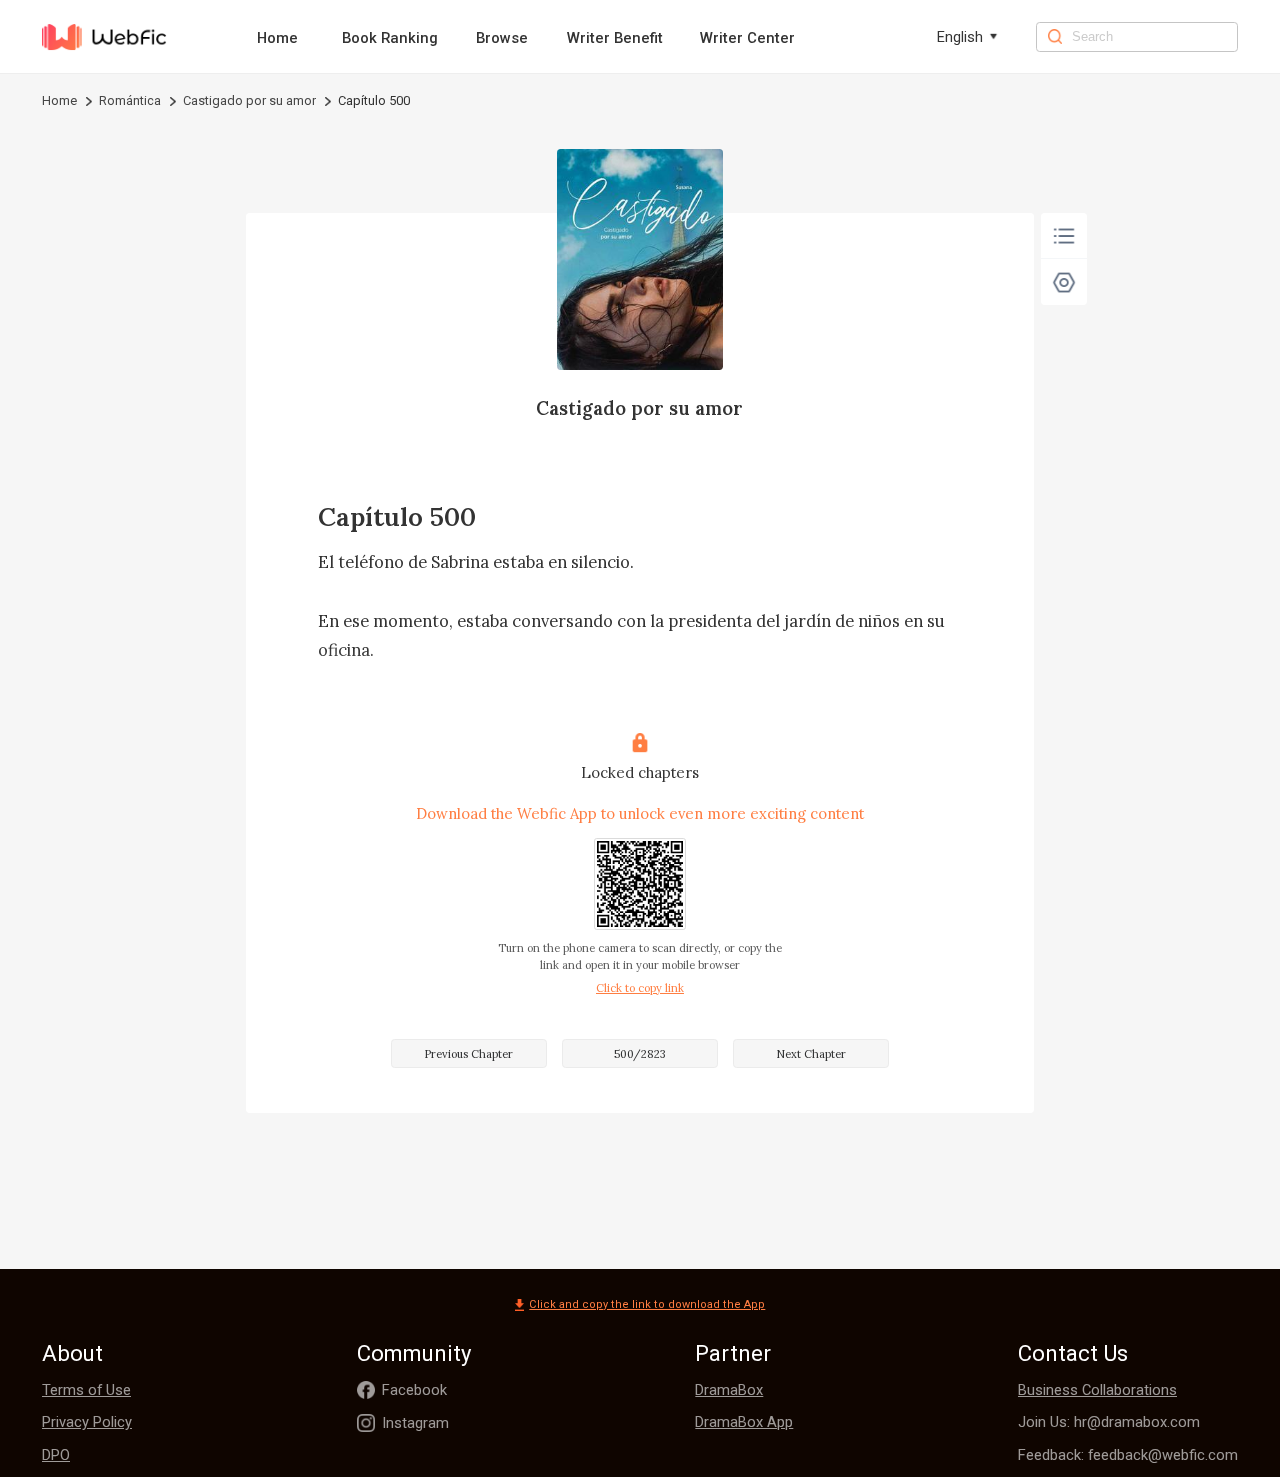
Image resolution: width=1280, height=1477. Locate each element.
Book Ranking (390, 38)
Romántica (130, 100)
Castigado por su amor (249, 100)
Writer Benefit (615, 38)
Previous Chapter (468, 1054)
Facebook (414, 1390)
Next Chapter (811, 1054)
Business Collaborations (1097, 1390)
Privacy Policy (87, 1422)
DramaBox (729, 1390)
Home (277, 38)
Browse (502, 38)
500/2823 (640, 1054)
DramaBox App (744, 1422)
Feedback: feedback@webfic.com (1128, 1455)
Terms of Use (86, 1390)
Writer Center (747, 38)
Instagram (415, 1423)
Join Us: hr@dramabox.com (1109, 1422)
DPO (56, 1455)
